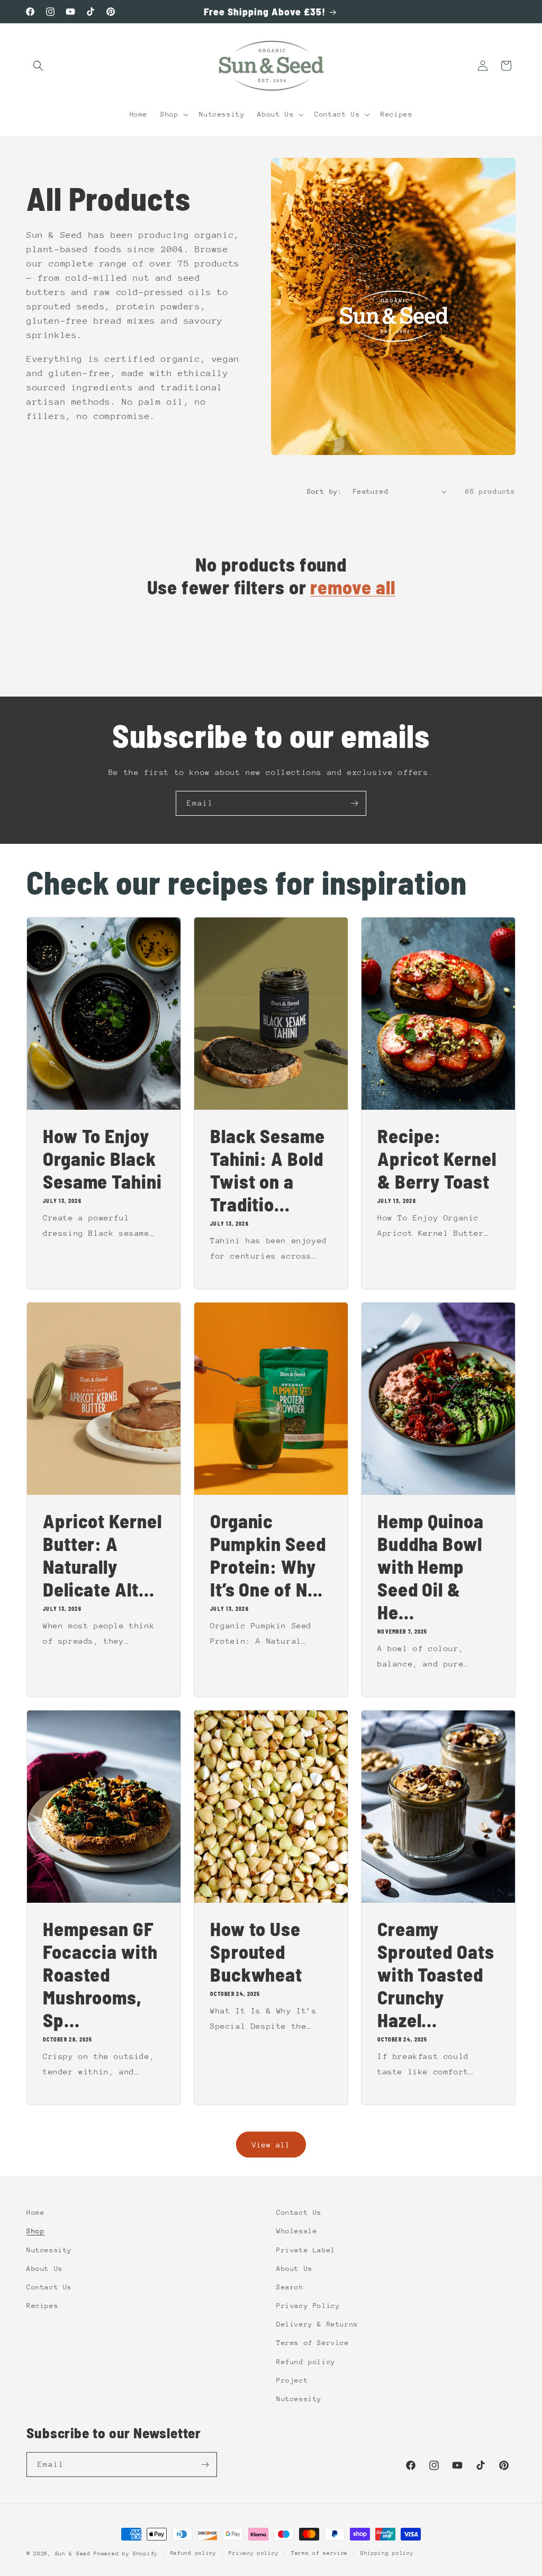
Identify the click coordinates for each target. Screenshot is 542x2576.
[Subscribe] (354, 803)
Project (292, 2380)
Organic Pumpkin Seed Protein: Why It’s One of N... (268, 1555)
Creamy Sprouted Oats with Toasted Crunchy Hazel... (436, 1974)
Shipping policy (387, 2553)
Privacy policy (254, 2553)
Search (290, 2287)
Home (35, 2212)
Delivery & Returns (317, 2324)
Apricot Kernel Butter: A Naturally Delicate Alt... (102, 1555)
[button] (38, 66)
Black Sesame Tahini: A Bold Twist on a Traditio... (268, 1170)
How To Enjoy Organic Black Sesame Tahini (102, 1158)
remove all (353, 587)
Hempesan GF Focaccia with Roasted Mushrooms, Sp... (100, 1974)
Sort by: (325, 491)
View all (271, 2145)
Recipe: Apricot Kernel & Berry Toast (437, 1158)
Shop (35, 2231)
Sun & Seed (75, 2554)
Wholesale (297, 2231)
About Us (45, 2269)
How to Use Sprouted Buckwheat (256, 1951)
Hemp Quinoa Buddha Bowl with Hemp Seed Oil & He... (431, 1566)
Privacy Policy (308, 2306)
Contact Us (49, 2287)
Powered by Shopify (126, 2554)
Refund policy (306, 2362)
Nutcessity (49, 2250)
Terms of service (319, 2553)
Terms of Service (313, 2343)
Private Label (306, 2250)
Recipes (42, 2306)
